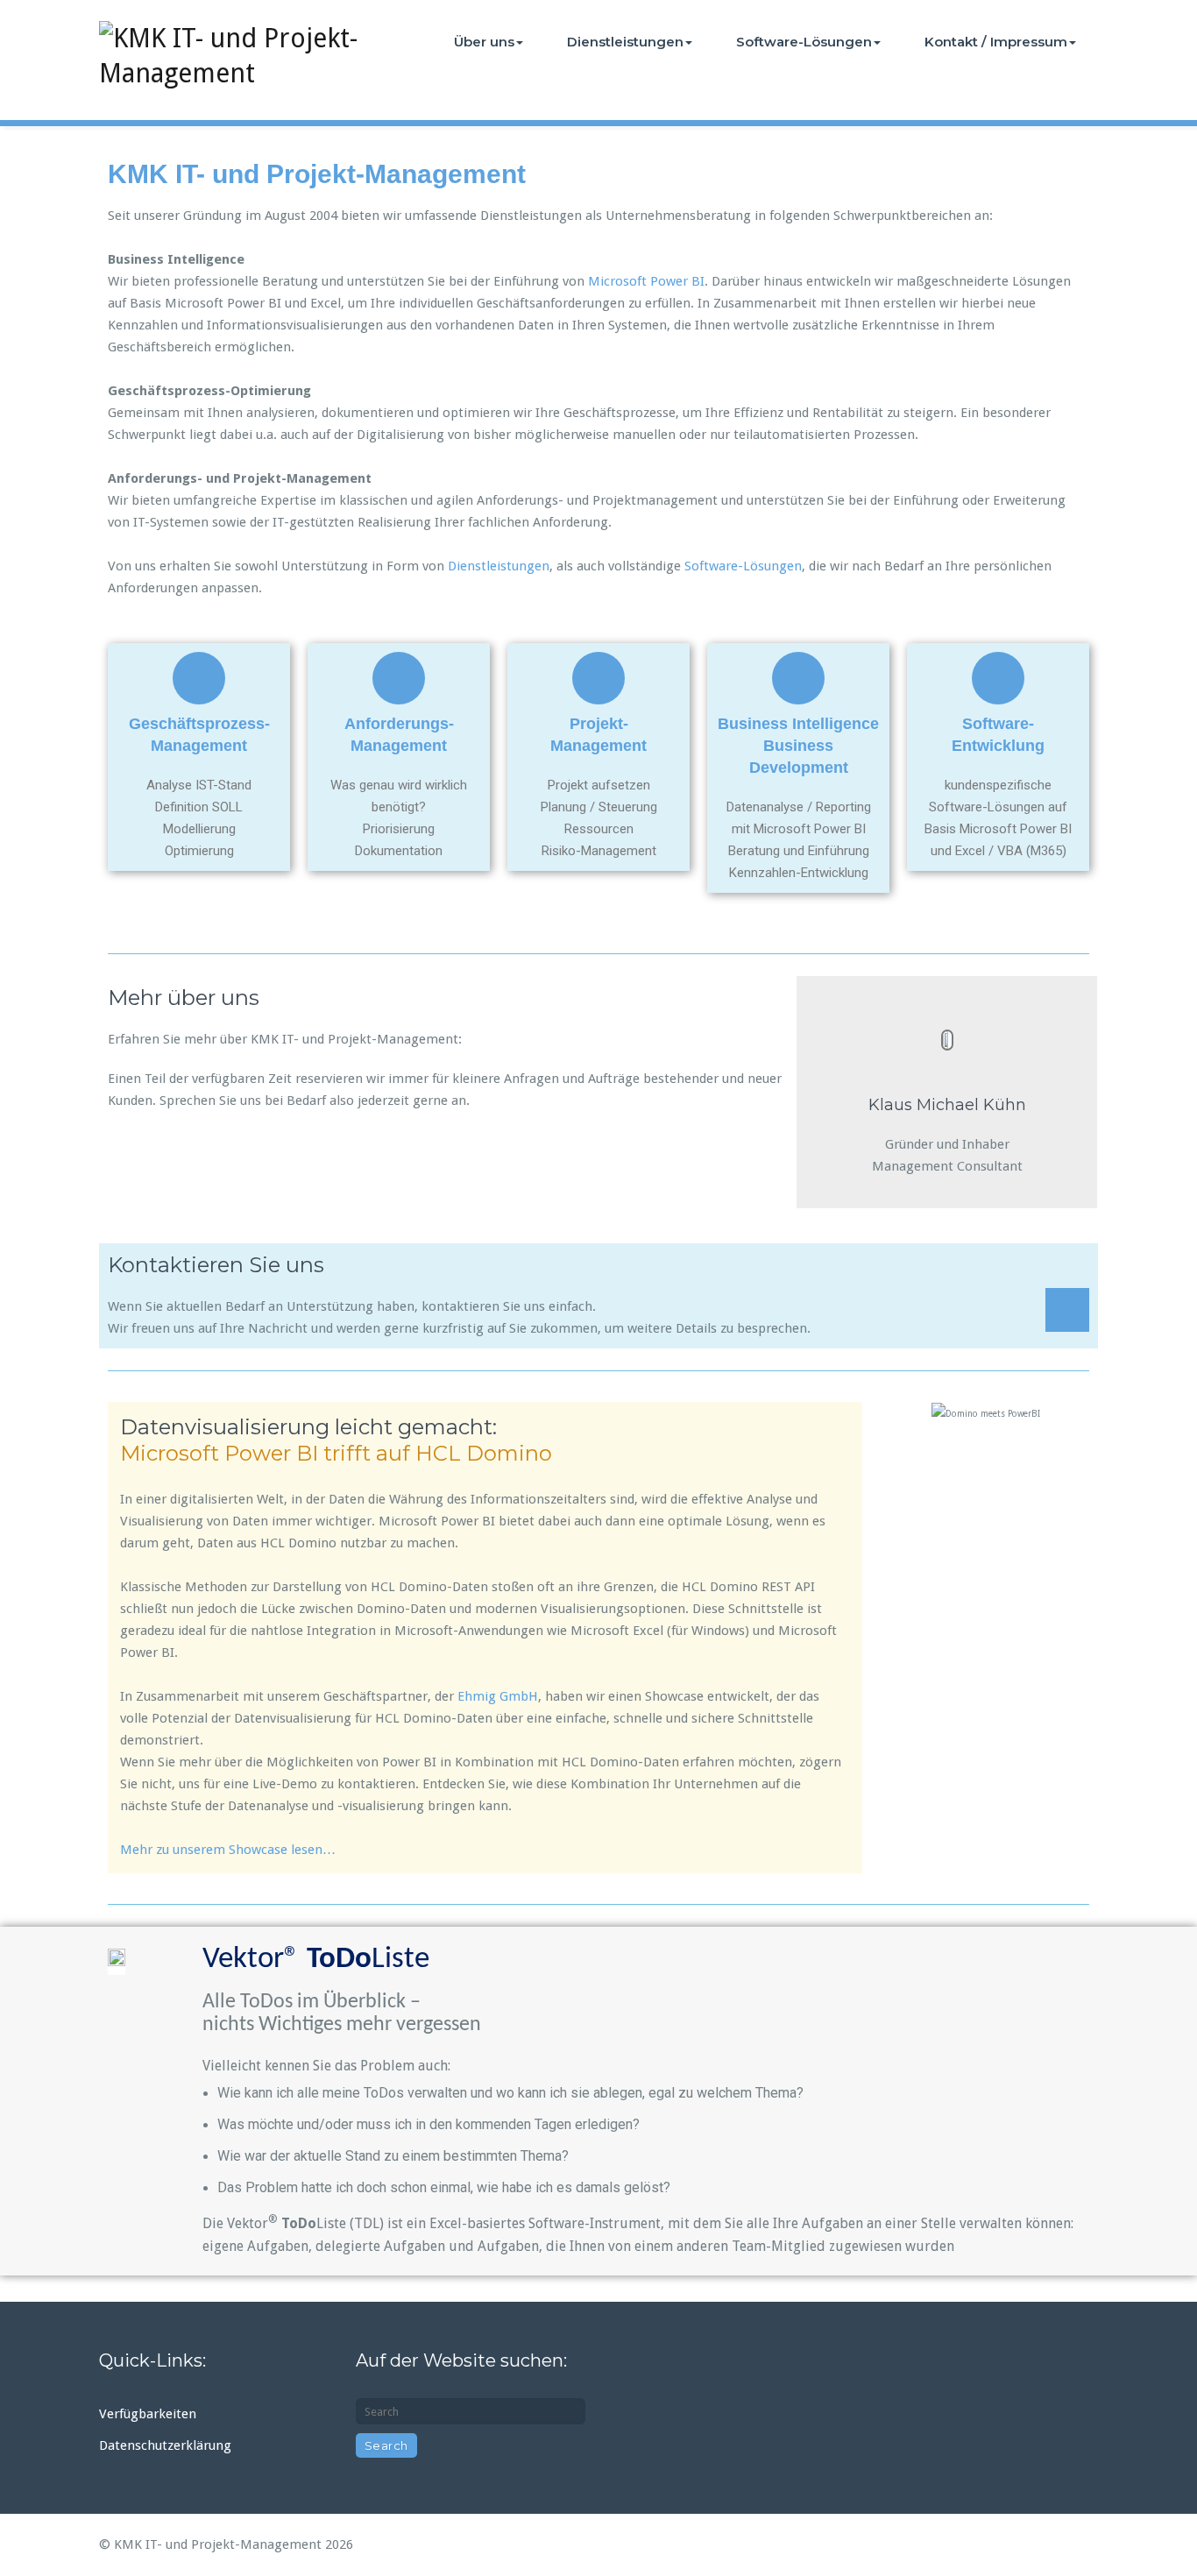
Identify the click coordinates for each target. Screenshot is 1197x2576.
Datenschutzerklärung (165, 2445)
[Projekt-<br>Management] (598, 678)
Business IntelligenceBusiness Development (798, 746)
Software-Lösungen (804, 42)
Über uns (484, 42)
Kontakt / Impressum (996, 42)
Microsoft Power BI (646, 281)
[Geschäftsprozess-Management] (199, 678)
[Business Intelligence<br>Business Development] (798, 678)
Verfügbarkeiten (148, 2414)
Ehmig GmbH (498, 1696)
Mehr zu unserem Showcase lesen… (228, 1850)
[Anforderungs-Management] (399, 678)
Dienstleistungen (625, 42)
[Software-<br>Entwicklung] (998, 678)
